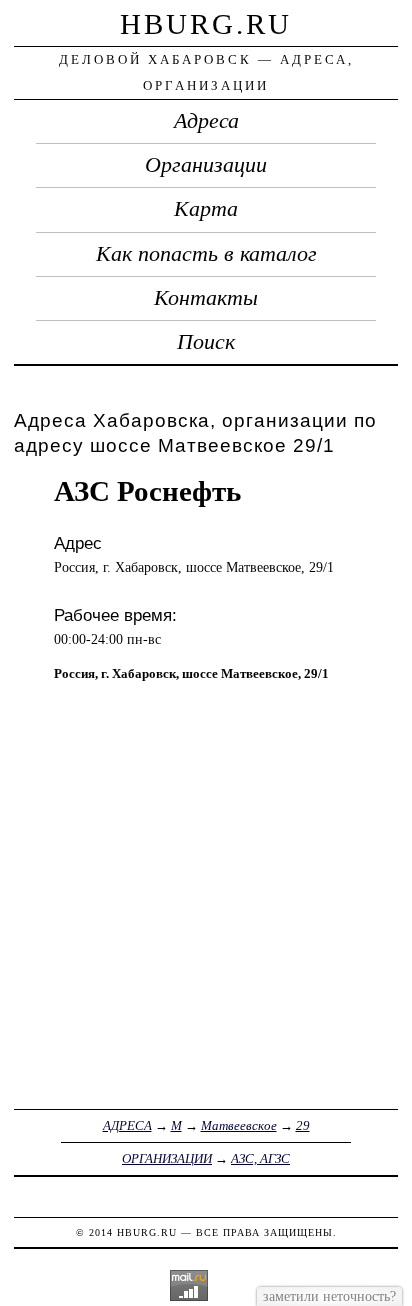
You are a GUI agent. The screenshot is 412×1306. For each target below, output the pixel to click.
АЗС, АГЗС (260, 1158)
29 (303, 1125)
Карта (206, 209)
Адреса (206, 121)
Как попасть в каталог (206, 254)
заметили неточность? (329, 1296)
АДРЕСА (127, 1125)
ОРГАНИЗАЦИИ (167, 1158)
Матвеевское (239, 1125)
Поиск (206, 342)
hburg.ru (206, 24)
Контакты (206, 298)
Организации (206, 165)
